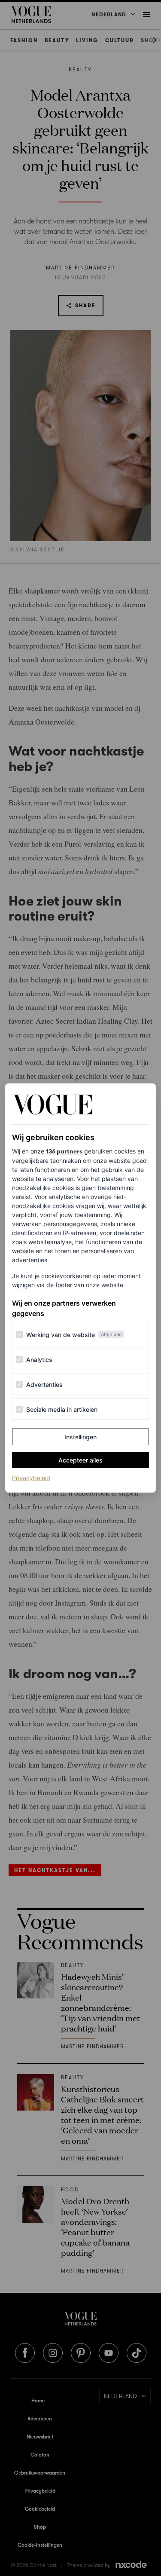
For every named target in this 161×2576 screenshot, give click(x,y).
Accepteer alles (80, 1460)
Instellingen (80, 1437)
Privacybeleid (31, 1478)
